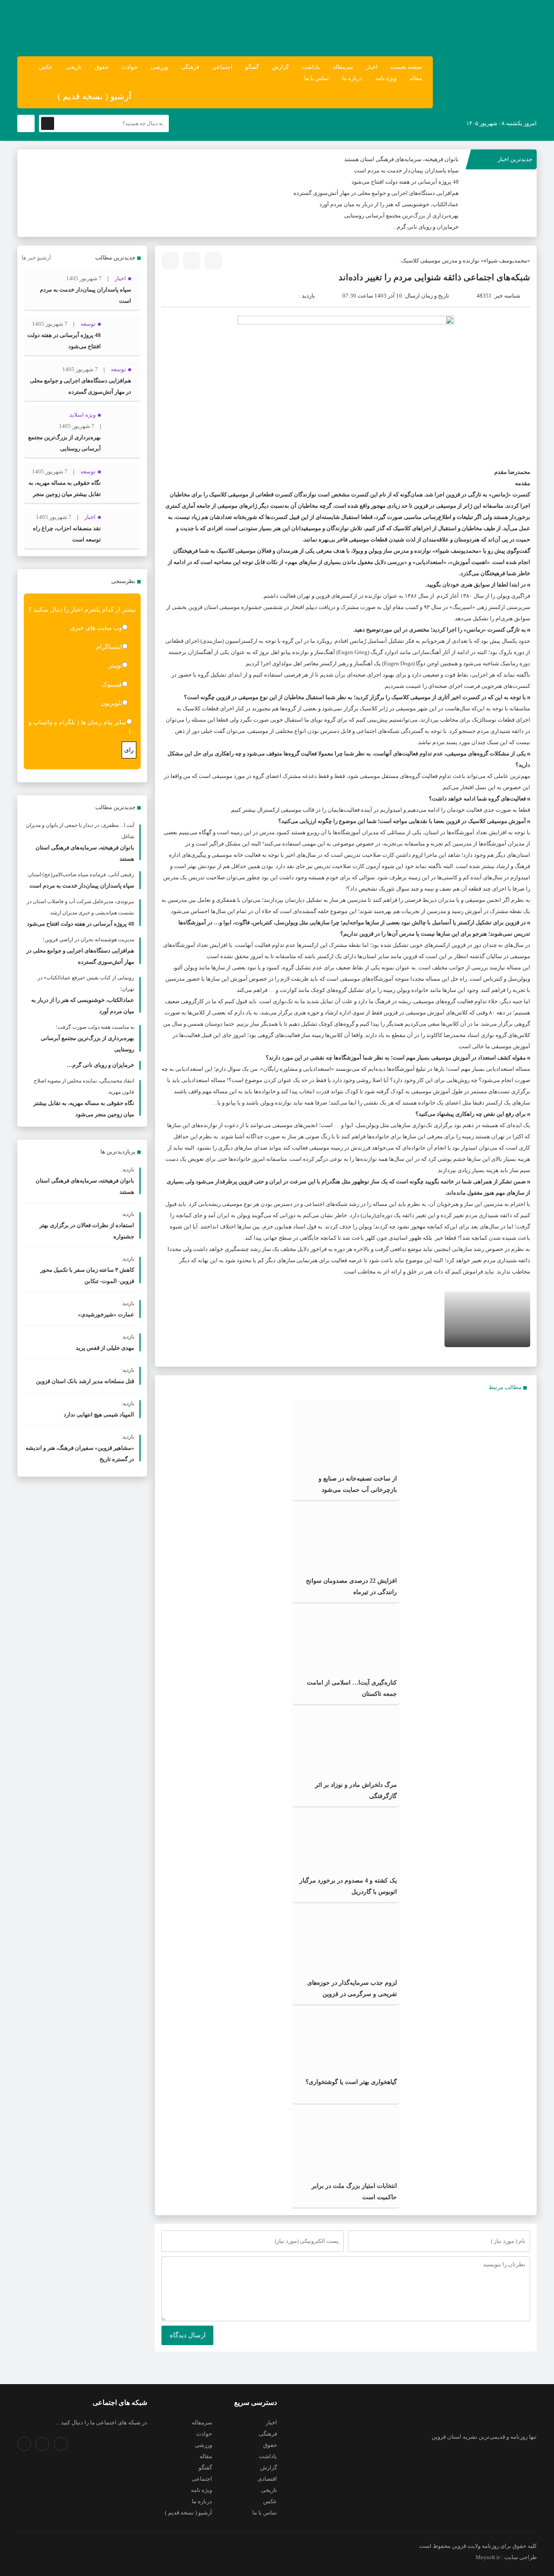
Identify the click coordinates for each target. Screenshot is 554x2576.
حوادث (130, 67)
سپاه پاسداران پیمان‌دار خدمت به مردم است (406, 170)
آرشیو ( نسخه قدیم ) (95, 96)
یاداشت (311, 67)
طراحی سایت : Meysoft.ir (506, 2557)
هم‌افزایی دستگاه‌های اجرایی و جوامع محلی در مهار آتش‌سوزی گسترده (376, 193)
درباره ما (352, 78)
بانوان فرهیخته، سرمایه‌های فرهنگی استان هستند (401, 159)
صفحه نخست (406, 67)
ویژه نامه (386, 78)
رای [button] (129, 750)
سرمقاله (343, 67)
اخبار (372, 67)
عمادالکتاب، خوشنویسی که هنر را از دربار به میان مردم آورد (389, 204)
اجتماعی (222, 67)
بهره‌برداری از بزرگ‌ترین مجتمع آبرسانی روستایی (401, 215)
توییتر (115, 666)
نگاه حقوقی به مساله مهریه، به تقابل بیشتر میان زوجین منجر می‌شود (65, 494)
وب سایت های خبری (96, 628)
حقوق (102, 67)
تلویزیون (111, 703)
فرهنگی (190, 67)
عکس (46, 67)
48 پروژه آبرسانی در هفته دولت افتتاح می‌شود (405, 182)
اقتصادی (267, 2479)
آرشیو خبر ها (36, 258)
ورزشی (159, 67)
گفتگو (252, 67)
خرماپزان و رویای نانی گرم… (425, 227)
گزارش (280, 67)
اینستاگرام (109, 647)
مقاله (416, 78)
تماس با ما (317, 78)
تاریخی (74, 67)
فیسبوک (112, 685)
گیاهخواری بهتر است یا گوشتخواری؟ (351, 2082)
